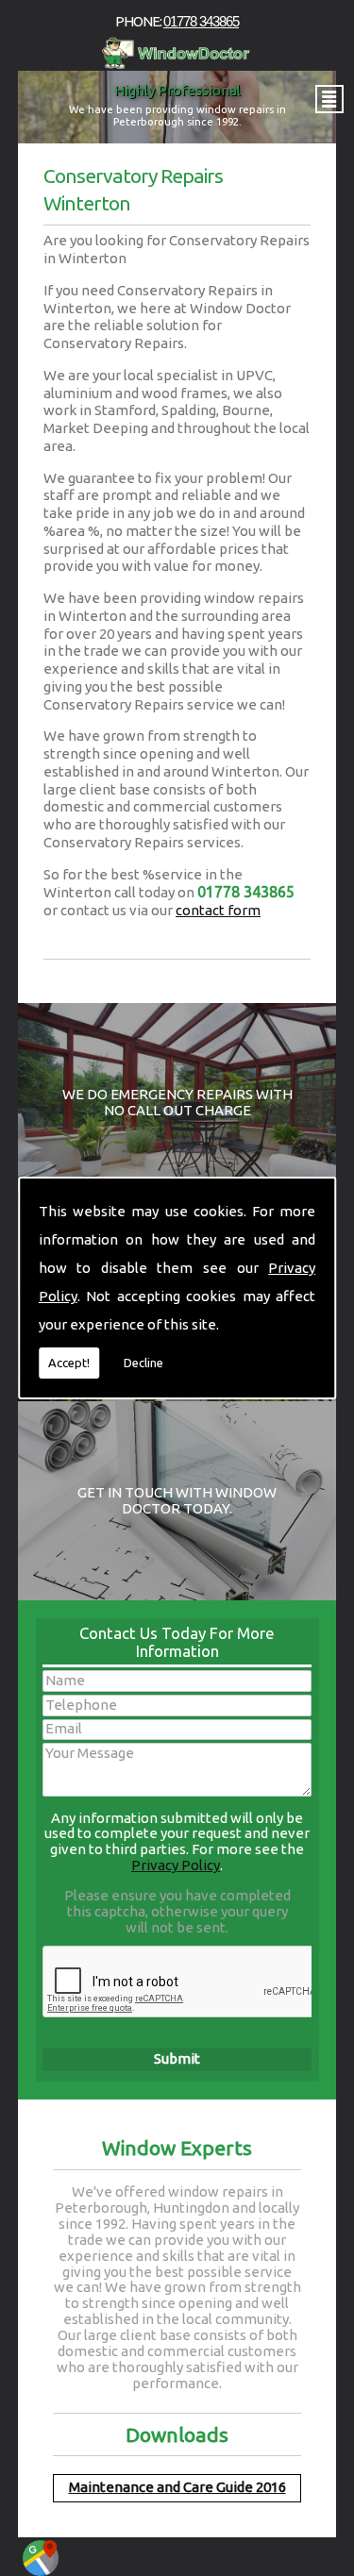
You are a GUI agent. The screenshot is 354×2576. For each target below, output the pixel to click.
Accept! (69, 1363)
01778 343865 (201, 21)
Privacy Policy (176, 1865)
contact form (218, 910)
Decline (143, 1363)
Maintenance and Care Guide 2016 (177, 2487)
